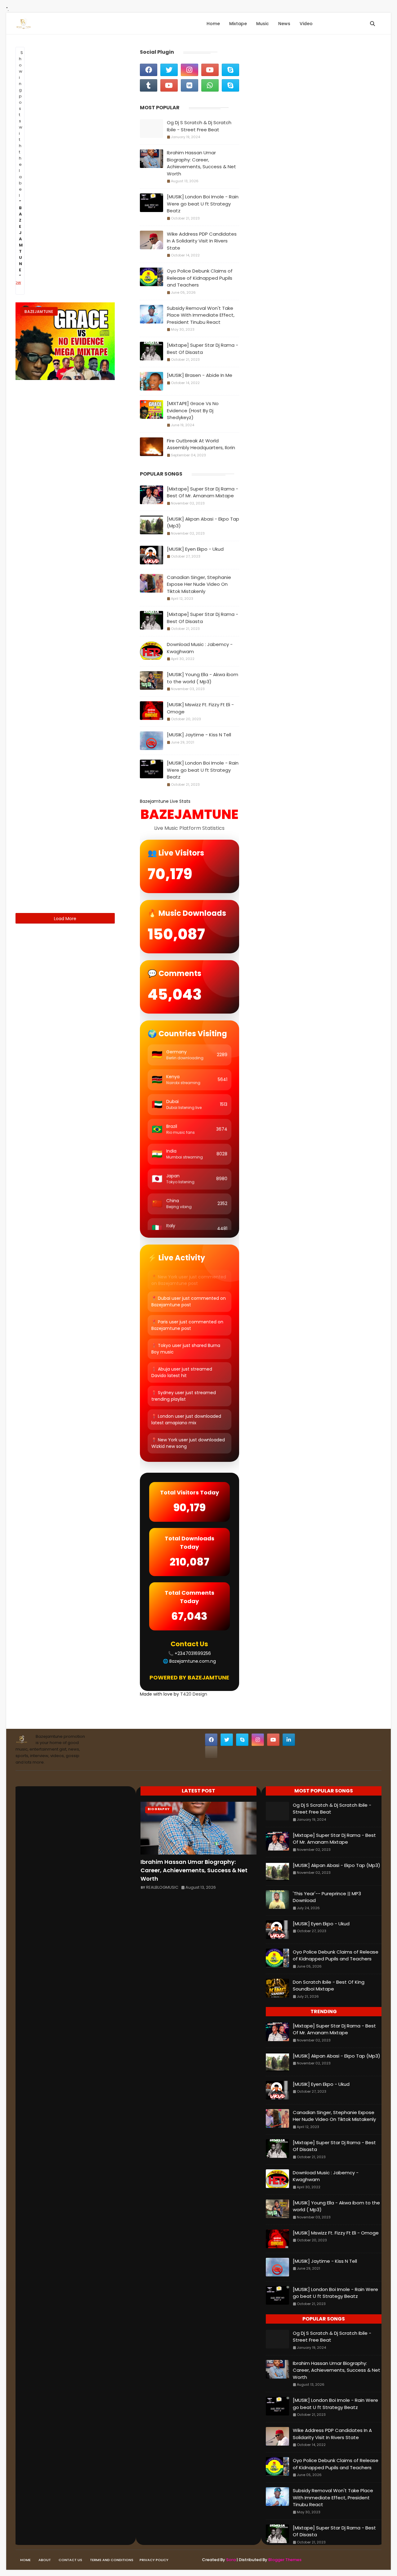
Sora (231, 2560)
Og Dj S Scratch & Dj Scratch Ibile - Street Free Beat (199, 126)
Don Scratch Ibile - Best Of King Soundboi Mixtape (329, 1986)
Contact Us (70, 2560)
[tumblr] (149, 85)
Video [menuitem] (306, 24)
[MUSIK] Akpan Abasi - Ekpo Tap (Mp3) (203, 522)
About (45, 2560)
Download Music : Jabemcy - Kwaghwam (200, 648)
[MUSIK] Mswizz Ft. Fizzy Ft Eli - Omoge (200, 708)
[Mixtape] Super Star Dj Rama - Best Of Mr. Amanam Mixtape (203, 492)
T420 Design (194, 1694)
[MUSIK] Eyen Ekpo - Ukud (195, 549)
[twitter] (169, 70)
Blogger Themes (285, 2560)
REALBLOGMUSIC (162, 1887)
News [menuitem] (284, 24)
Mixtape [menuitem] (238, 24)
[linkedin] (289, 1740)
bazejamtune (39, 312)
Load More (65, 919)
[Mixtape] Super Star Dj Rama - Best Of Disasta (203, 349)
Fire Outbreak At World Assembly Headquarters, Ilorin (201, 444)
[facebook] (149, 70)
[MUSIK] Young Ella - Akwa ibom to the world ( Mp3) (203, 678)
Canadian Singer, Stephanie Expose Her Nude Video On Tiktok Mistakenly (199, 584)
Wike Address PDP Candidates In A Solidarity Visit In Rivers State (202, 241)
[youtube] (210, 70)
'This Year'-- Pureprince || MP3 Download (327, 1897)
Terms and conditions (112, 2560)
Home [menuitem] (213, 24)
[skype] (230, 70)
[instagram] (190, 70)
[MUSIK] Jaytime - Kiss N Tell (199, 735)
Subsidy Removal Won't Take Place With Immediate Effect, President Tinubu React (201, 315)
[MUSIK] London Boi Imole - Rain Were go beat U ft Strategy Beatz (203, 204)
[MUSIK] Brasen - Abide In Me (200, 375)
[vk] (190, 85)
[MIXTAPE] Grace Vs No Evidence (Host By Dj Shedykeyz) (193, 410)
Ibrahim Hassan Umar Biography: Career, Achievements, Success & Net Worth (201, 163)
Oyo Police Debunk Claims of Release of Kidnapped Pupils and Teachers (200, 278)
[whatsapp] (210, 85)
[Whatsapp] (211, 1752)
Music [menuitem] (263, 24)
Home (25, 2560)
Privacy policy (154, 2560)
